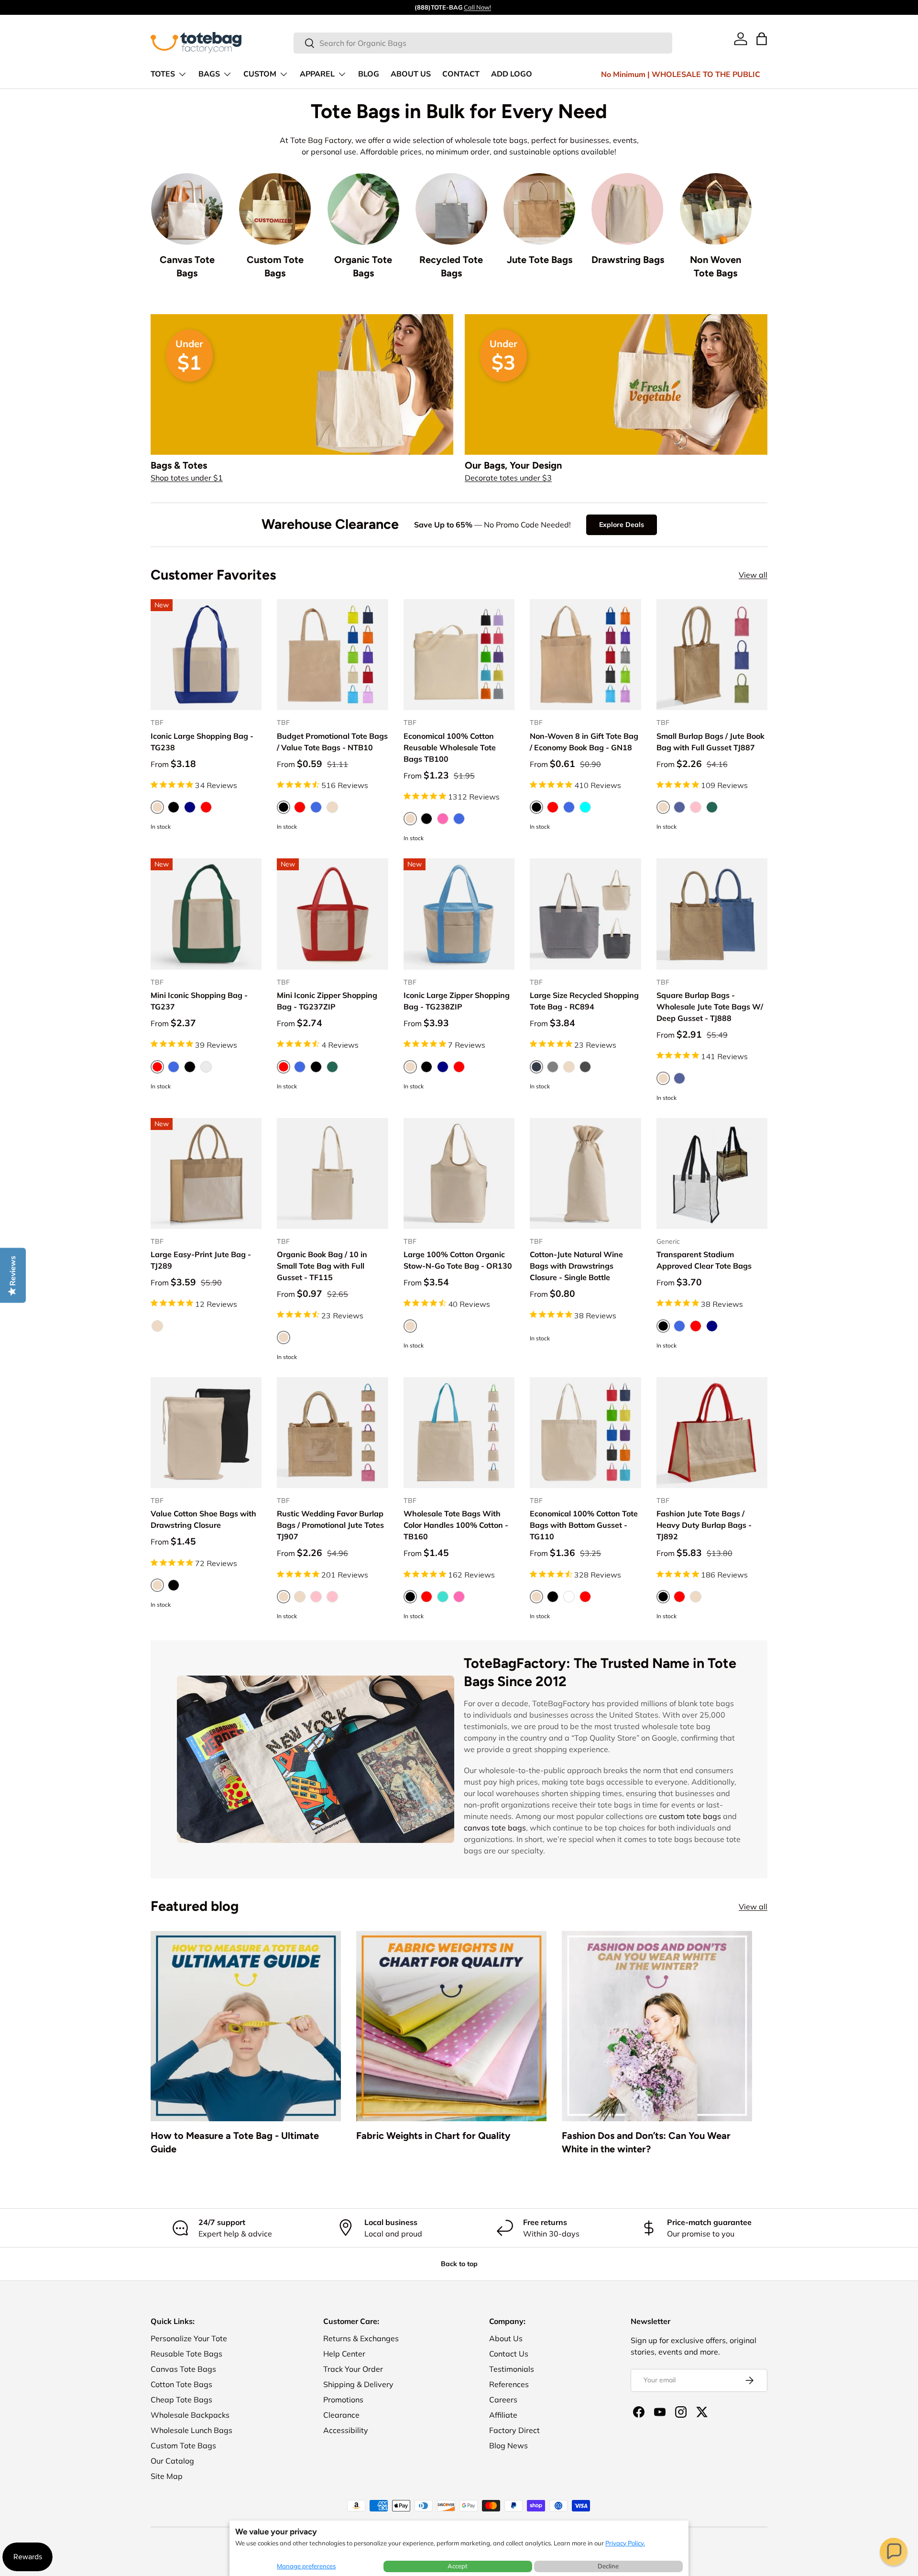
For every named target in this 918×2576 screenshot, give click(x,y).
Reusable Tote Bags (186, 2354)
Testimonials (512, 2369)
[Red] (206, 807)
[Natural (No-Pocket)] (300, 1597)
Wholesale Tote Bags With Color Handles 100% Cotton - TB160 (456, 1525)
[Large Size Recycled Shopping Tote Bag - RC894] (585, 914)
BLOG (369, 74)
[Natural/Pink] (332, 1597)
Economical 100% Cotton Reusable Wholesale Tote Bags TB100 (450, 747)
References (509, 2384)
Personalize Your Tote (189, 2338)
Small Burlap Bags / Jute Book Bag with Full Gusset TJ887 (710, 742)
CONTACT (461, 74)
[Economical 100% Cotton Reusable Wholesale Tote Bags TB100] (459, 655)
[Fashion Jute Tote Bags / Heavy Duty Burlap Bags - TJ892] (712, 1433)
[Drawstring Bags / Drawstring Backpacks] (627, 209)
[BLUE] (679, 807)
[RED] (300, 807)
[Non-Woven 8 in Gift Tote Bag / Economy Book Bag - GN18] (585, 655)
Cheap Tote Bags (181, 2400)
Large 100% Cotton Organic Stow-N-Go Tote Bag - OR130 (458, 1260)
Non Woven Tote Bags (716, 266)
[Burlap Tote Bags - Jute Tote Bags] (539, 209)
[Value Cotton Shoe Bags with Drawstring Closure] (206, 1433)
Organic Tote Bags (363, 266)
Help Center (344, 2354)
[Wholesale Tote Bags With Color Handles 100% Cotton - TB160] (459, 1433)
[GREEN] (712, 807)
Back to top (459, 2264)
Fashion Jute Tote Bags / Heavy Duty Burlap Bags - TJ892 (704, 1525)
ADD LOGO (512, 74)
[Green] (332, 1067)
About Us (506, 2338)
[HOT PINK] (459, 1597)
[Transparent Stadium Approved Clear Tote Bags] (712, 1173)
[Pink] (316, 1597)
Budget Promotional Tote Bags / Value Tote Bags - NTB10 (332, 742)
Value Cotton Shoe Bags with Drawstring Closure (203, 1519)
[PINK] (696, 807)
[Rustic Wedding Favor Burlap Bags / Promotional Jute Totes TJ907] (332, 1433)
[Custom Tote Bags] (275, 209)
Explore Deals (622, 525)
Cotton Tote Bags (181, 2384)
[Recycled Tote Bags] (451, 209)
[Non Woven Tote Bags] (716, 209)
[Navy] (190, 807)
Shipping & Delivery (358, 2384)
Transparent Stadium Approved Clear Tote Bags (704, 1260)
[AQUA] (585, 807)
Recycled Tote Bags (451, 266)
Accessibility (346, 2430)
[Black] (174, 807)
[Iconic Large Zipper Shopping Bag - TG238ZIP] (459, 914)
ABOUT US (411, 74)
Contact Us (509, 2354)
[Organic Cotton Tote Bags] (363, 209)
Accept (458, 2566)
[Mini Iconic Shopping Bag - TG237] (206, 914)
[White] (569, 1597)
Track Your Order (353, 2369)
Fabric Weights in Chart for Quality (433, 2136)
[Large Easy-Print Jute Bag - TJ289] (206, 1173)
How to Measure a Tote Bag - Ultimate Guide (235, 2142)
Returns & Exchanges (361, 2338)
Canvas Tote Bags (187, 266)
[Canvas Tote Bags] (187, 209)
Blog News (508, 2445)
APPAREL (317, 74)
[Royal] (459, 819)
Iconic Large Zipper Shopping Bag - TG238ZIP (457, 1001)
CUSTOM (260, 74)
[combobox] (483, 43)
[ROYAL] (316, 807)
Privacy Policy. (625, 2543)
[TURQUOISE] (443, 1597)
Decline (608, 2566)
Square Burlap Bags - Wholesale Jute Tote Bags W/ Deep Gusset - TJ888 (710, 1007)
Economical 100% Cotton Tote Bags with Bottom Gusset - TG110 (584, 1525)
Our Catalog (172, 2461)
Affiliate (503, 2415)
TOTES (163, 74)
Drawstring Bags (628, 260)
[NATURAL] (332, 807)
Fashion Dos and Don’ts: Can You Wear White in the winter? (646, 2142)
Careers (503, 2400)
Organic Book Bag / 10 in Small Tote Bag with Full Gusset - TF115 (322, 1266)
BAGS (209, 74)
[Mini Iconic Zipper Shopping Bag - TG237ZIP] (332, 914)
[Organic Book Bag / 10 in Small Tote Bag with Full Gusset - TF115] (332, 1173)
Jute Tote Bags (540, 260)
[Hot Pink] (443, 819)
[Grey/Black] (585, 1067)
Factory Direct (514, 2430)
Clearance (341, 2415)
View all (753, 575)
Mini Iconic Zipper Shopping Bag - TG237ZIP (327, 1001)
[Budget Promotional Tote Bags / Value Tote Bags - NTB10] (332, 655)
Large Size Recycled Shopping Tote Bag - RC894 (584, 1001)
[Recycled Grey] (206, 1067)
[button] (894, 2552)
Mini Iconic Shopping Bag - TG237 (199, 1001)
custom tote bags (690, 1816)
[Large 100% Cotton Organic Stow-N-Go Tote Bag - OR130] (459, 1173)
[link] (741, 39)
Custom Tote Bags (275, 266)
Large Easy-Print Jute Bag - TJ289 (201, 1260)
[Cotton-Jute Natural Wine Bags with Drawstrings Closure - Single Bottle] (585, 1173)
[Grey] (553, 1067)
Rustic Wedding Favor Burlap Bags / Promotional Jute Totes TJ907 (330, 1525)
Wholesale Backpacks (190, 2415)
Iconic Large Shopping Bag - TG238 (202, 742)
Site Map (167, 2476)
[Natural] (569, 1067)
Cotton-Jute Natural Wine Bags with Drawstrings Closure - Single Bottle (576, 1266)
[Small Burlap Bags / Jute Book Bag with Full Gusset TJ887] (712, 655)
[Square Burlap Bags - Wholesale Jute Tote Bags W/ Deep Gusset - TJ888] (712, 914)
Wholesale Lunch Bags (191, 2430)
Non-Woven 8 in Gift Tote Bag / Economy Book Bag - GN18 (584, 742)
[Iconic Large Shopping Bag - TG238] (206, 655)
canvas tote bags (495, 1828)
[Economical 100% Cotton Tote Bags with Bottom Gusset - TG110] (585, 1433)
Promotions (343, 2400)
